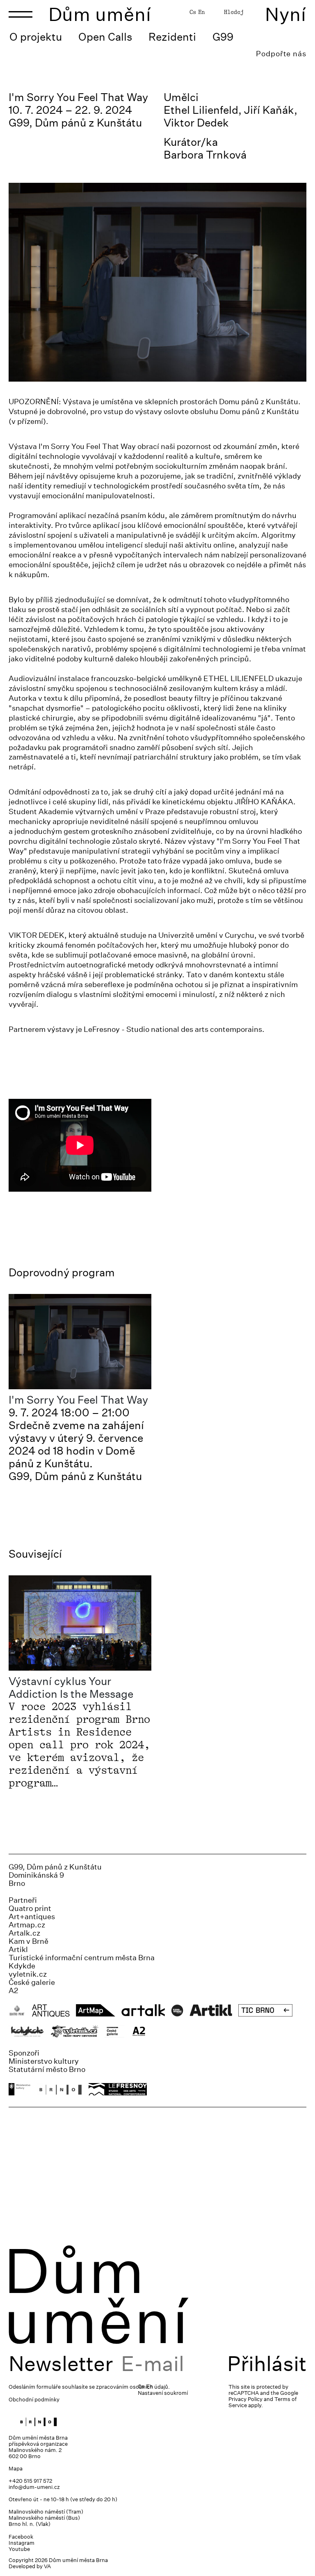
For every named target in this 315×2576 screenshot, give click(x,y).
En (201, 12)
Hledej (234, 12)
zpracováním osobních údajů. (133, 2387)
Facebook (21, 2537)
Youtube (19, 2549)
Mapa (16, 2469)
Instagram (22, 2543)
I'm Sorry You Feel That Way (78, 1400)
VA (47, 2566)
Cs (193, 12)
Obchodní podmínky (34, 2400)
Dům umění (100, 14)
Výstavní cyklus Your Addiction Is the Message (71, 1687)
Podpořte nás (281, 54)
